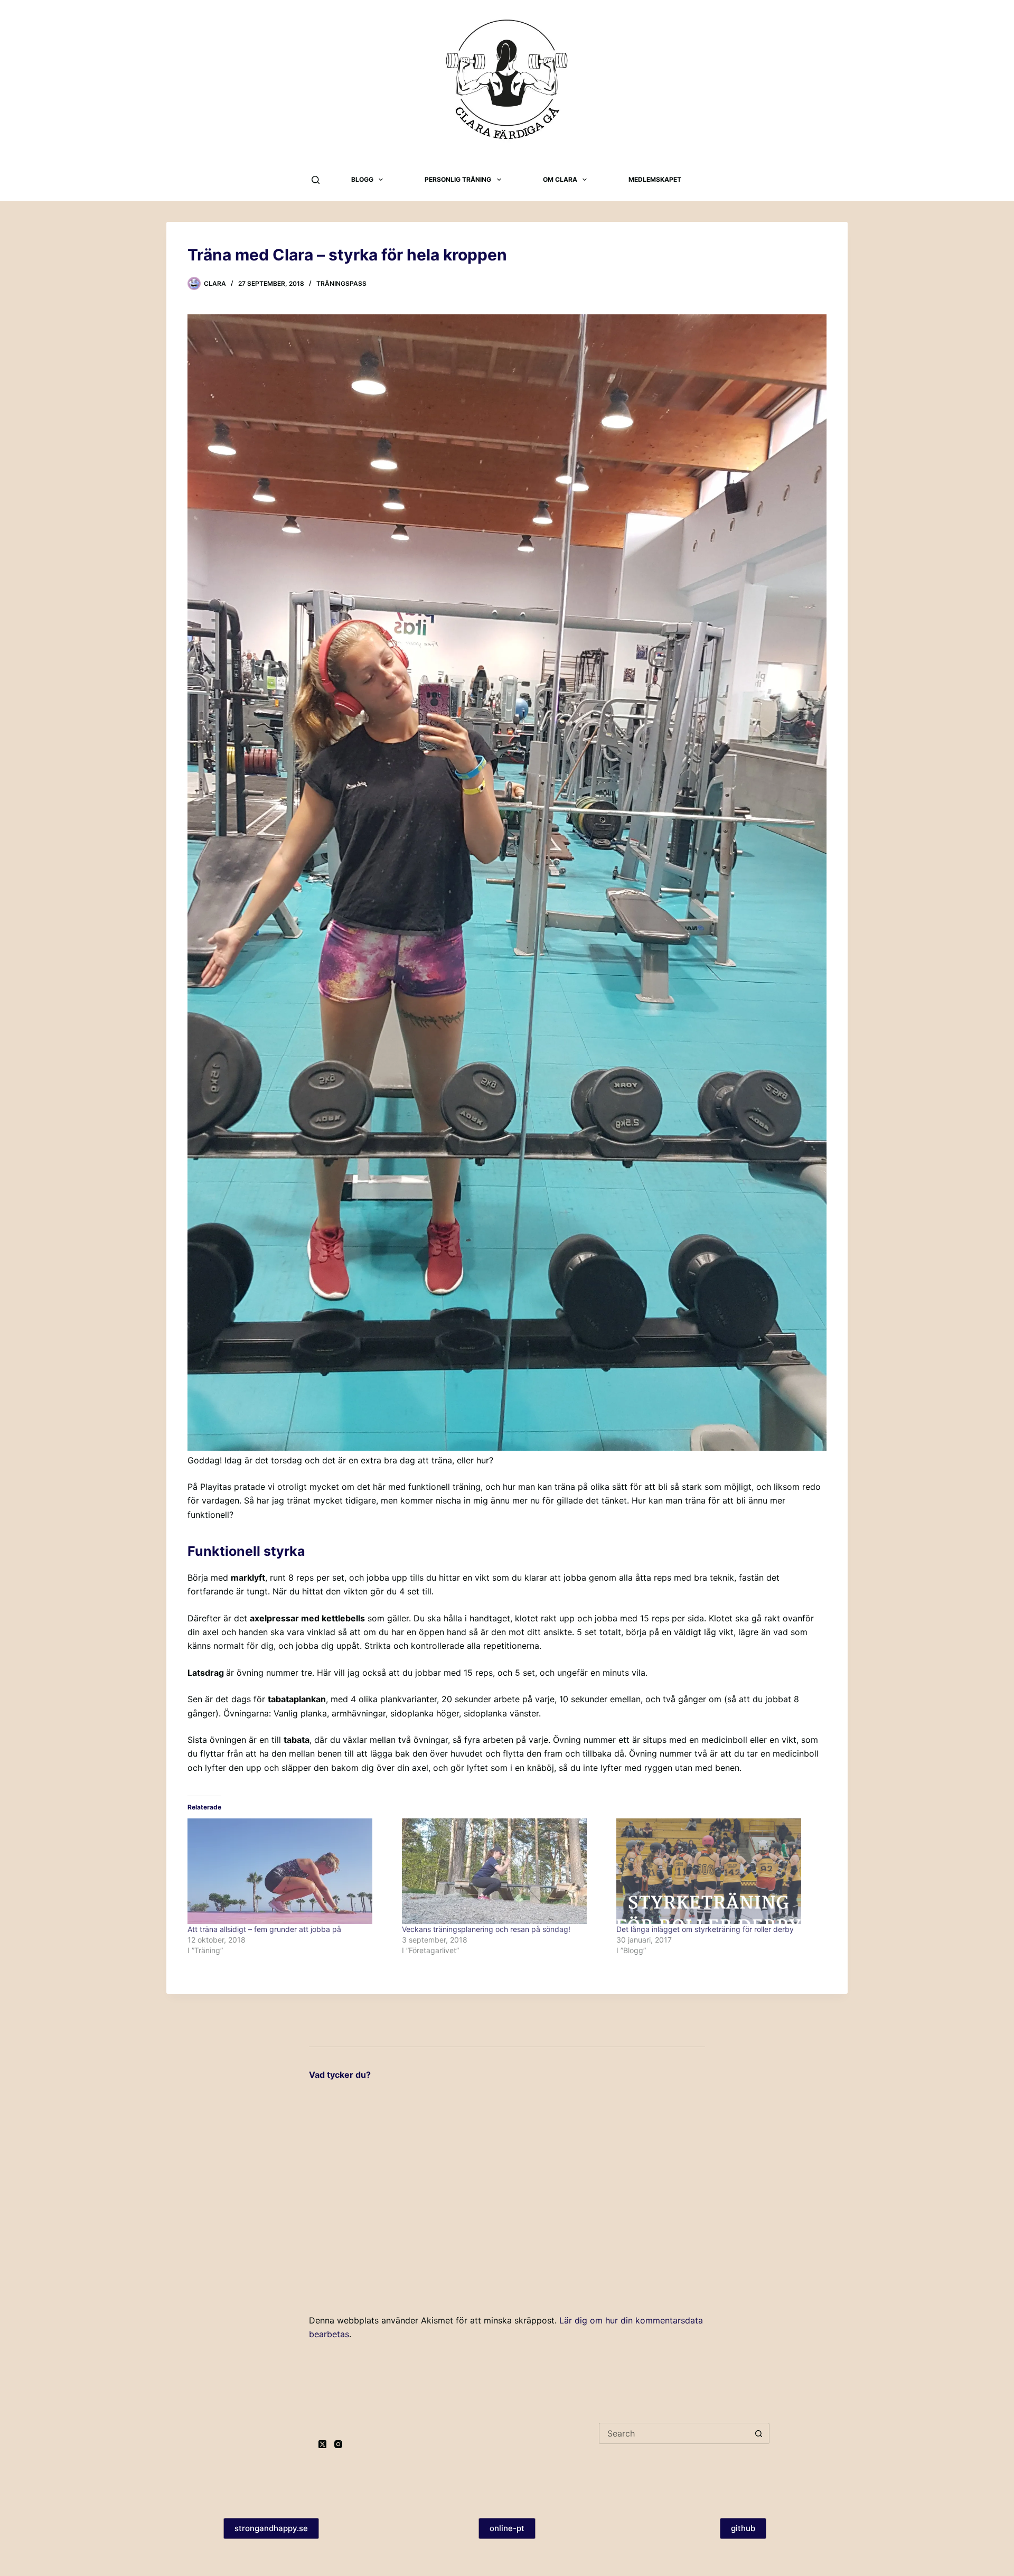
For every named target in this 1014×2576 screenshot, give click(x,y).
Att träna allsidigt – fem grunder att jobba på (264, 1929)
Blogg (362, 179)
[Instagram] (338, 2444)
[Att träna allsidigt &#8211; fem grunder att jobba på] (289, 1871)
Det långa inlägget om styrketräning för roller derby (705, 1929)
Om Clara (560, 179)
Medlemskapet (655, 179)
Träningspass (341, 283)
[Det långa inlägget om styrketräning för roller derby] (718, 1871)
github (743, 2528)
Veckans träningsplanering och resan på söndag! (486, 1929)
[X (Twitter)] (322, 2444)
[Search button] (759, 2433)
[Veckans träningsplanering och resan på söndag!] (504, 1871)
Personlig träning (458, 179)
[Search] (316, 180)
